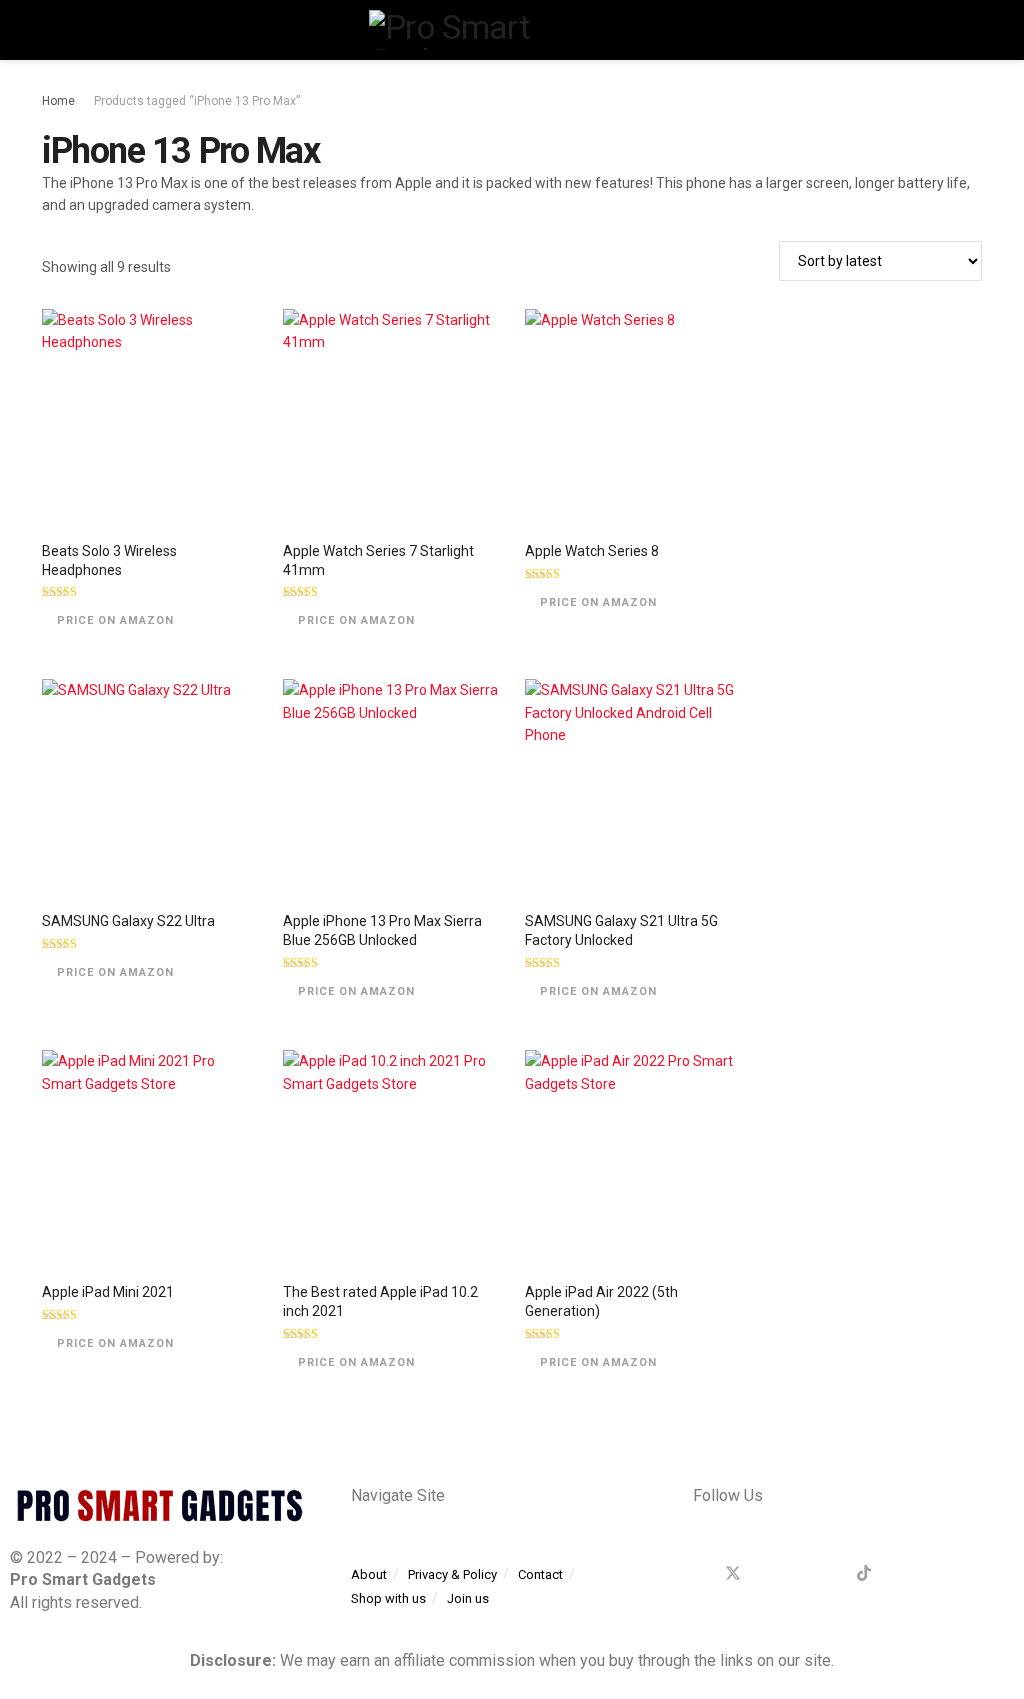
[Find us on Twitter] (733, 1574)
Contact (540, 1574)
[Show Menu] (50, 30)
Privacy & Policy (452, 1574)
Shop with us (388, 1598)
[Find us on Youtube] (897, 1574)
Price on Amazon (115, 620)
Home (58, 101)
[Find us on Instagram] (831, 1574)
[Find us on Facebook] (699, 1574)
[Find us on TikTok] (864, 1574)
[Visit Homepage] (512, 30)
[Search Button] (973, 30)
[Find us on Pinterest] (767, 1574)
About (369, 1574)
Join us (468, 1598)
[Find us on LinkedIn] (799, 1574)
